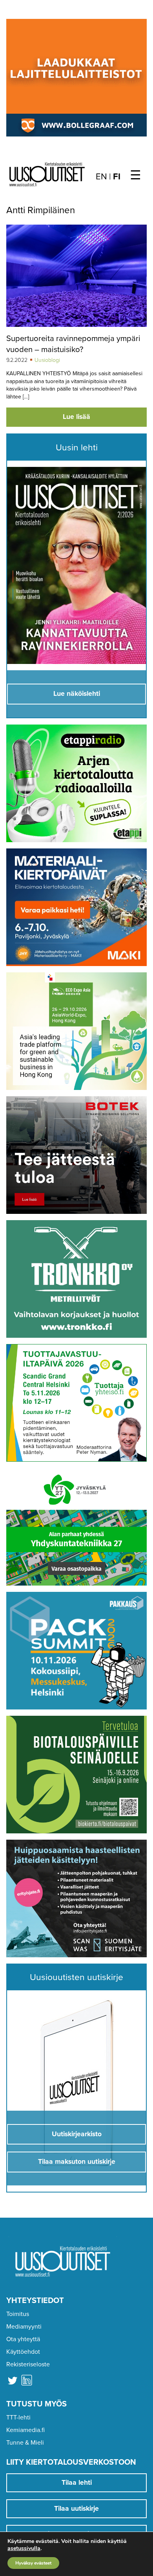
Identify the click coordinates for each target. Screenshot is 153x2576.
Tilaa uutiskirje (76, 2509)
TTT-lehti (18, 2417)
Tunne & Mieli (25, 2443)
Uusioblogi (47, 360)
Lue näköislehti (77, 694)
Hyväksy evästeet (33, 2563)
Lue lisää (76, 417)
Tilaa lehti (77, 2483)
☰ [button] (136, 175)
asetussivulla (24, 2548)
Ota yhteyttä (23, 2339)
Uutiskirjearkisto (77, 2134)
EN (101, 177)
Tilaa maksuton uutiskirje (77, 2162)
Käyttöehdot (23, 2352)
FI (117, 177)
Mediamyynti (24, 2327)
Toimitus (18, 2314)
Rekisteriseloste (28, 2364)
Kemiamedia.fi (25, 2430)
